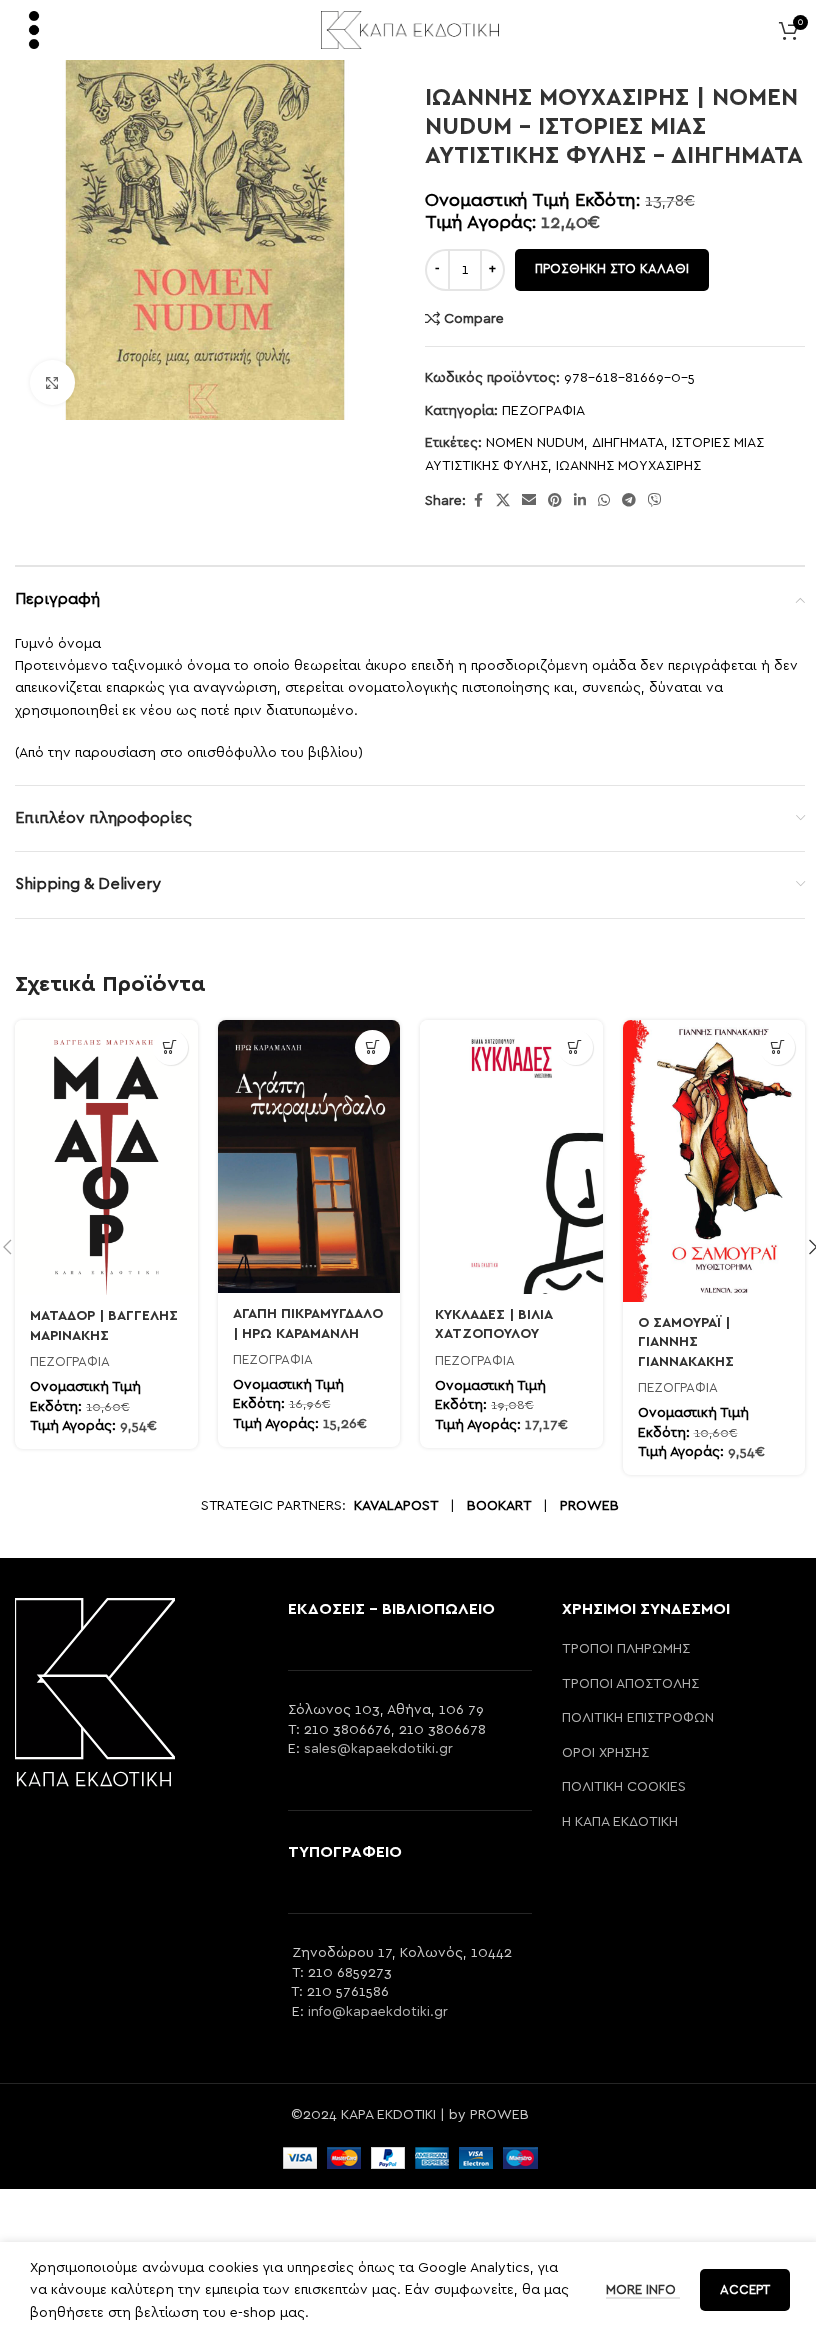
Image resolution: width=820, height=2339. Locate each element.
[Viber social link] (655, 501)
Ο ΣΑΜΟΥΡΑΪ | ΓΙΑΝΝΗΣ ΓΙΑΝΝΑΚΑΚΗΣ (686, 1342)
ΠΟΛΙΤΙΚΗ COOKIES (624, 1787)
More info (643, 2290)
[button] (170, 1047)
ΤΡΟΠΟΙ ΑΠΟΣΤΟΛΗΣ (630, 1684)
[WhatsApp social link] (604, 501)
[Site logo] (410, 29)
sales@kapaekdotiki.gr (378, 1749)
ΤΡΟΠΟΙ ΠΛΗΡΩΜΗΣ (626, 1649)
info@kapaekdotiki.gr (378, 2012)
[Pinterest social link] (555, 501)
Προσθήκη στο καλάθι (612, 269)
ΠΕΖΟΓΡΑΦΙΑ (543, 411)
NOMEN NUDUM (535, 443)
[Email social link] (529, 501)
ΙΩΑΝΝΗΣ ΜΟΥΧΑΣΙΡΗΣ (628, 466)
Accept (745, 2290)
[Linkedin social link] (580, 501)
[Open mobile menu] (34, 30)
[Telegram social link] (629, 501)
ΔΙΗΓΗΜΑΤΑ (628, 443)
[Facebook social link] (478, 501)
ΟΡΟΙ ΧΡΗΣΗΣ (605, 1753)
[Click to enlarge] (52, 382)
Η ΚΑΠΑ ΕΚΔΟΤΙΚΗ (620, 1822)
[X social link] (503, 501)
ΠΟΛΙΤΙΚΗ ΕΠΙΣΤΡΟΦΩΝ (638, 1718)
